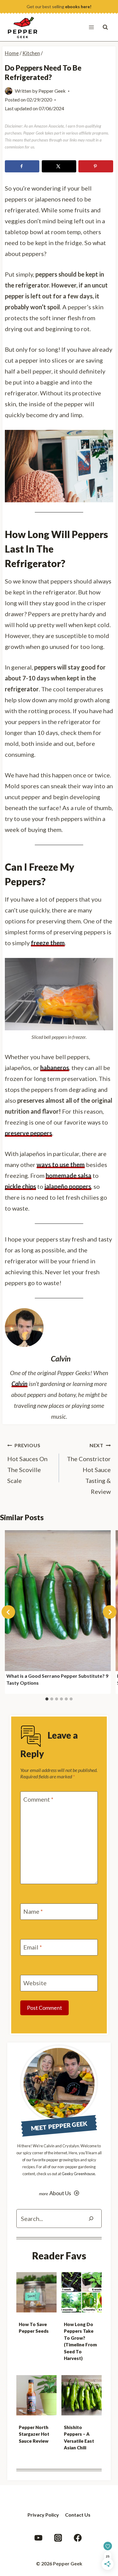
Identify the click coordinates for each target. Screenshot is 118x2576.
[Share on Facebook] (22, 166)
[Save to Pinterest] (96, 166)
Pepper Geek (52, 91)
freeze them (48, 943)
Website (35, 1983)
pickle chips (20, 1186)
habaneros (55, 1068)
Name (33, 1911)
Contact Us (78, 2515)
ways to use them (61, 1165)
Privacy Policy (43, 2515)
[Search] (91, 2219)
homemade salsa (69, 1175)
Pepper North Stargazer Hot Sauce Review (34, 2434)
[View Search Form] (105, 27)
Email (33, 1947)
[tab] (47, 1699)
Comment (38, 1799)
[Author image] (9, 91)
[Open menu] (91, 27)
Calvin (20, 1384)
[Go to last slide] (8, 1612)
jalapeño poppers (68, 1186)
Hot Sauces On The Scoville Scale (27, 1463)
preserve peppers (28, 1133)
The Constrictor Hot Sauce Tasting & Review (89, 1469)
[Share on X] (59, 166)
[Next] (110, 1612)
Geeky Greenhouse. (79, 2174)
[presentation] (36, 2292)
